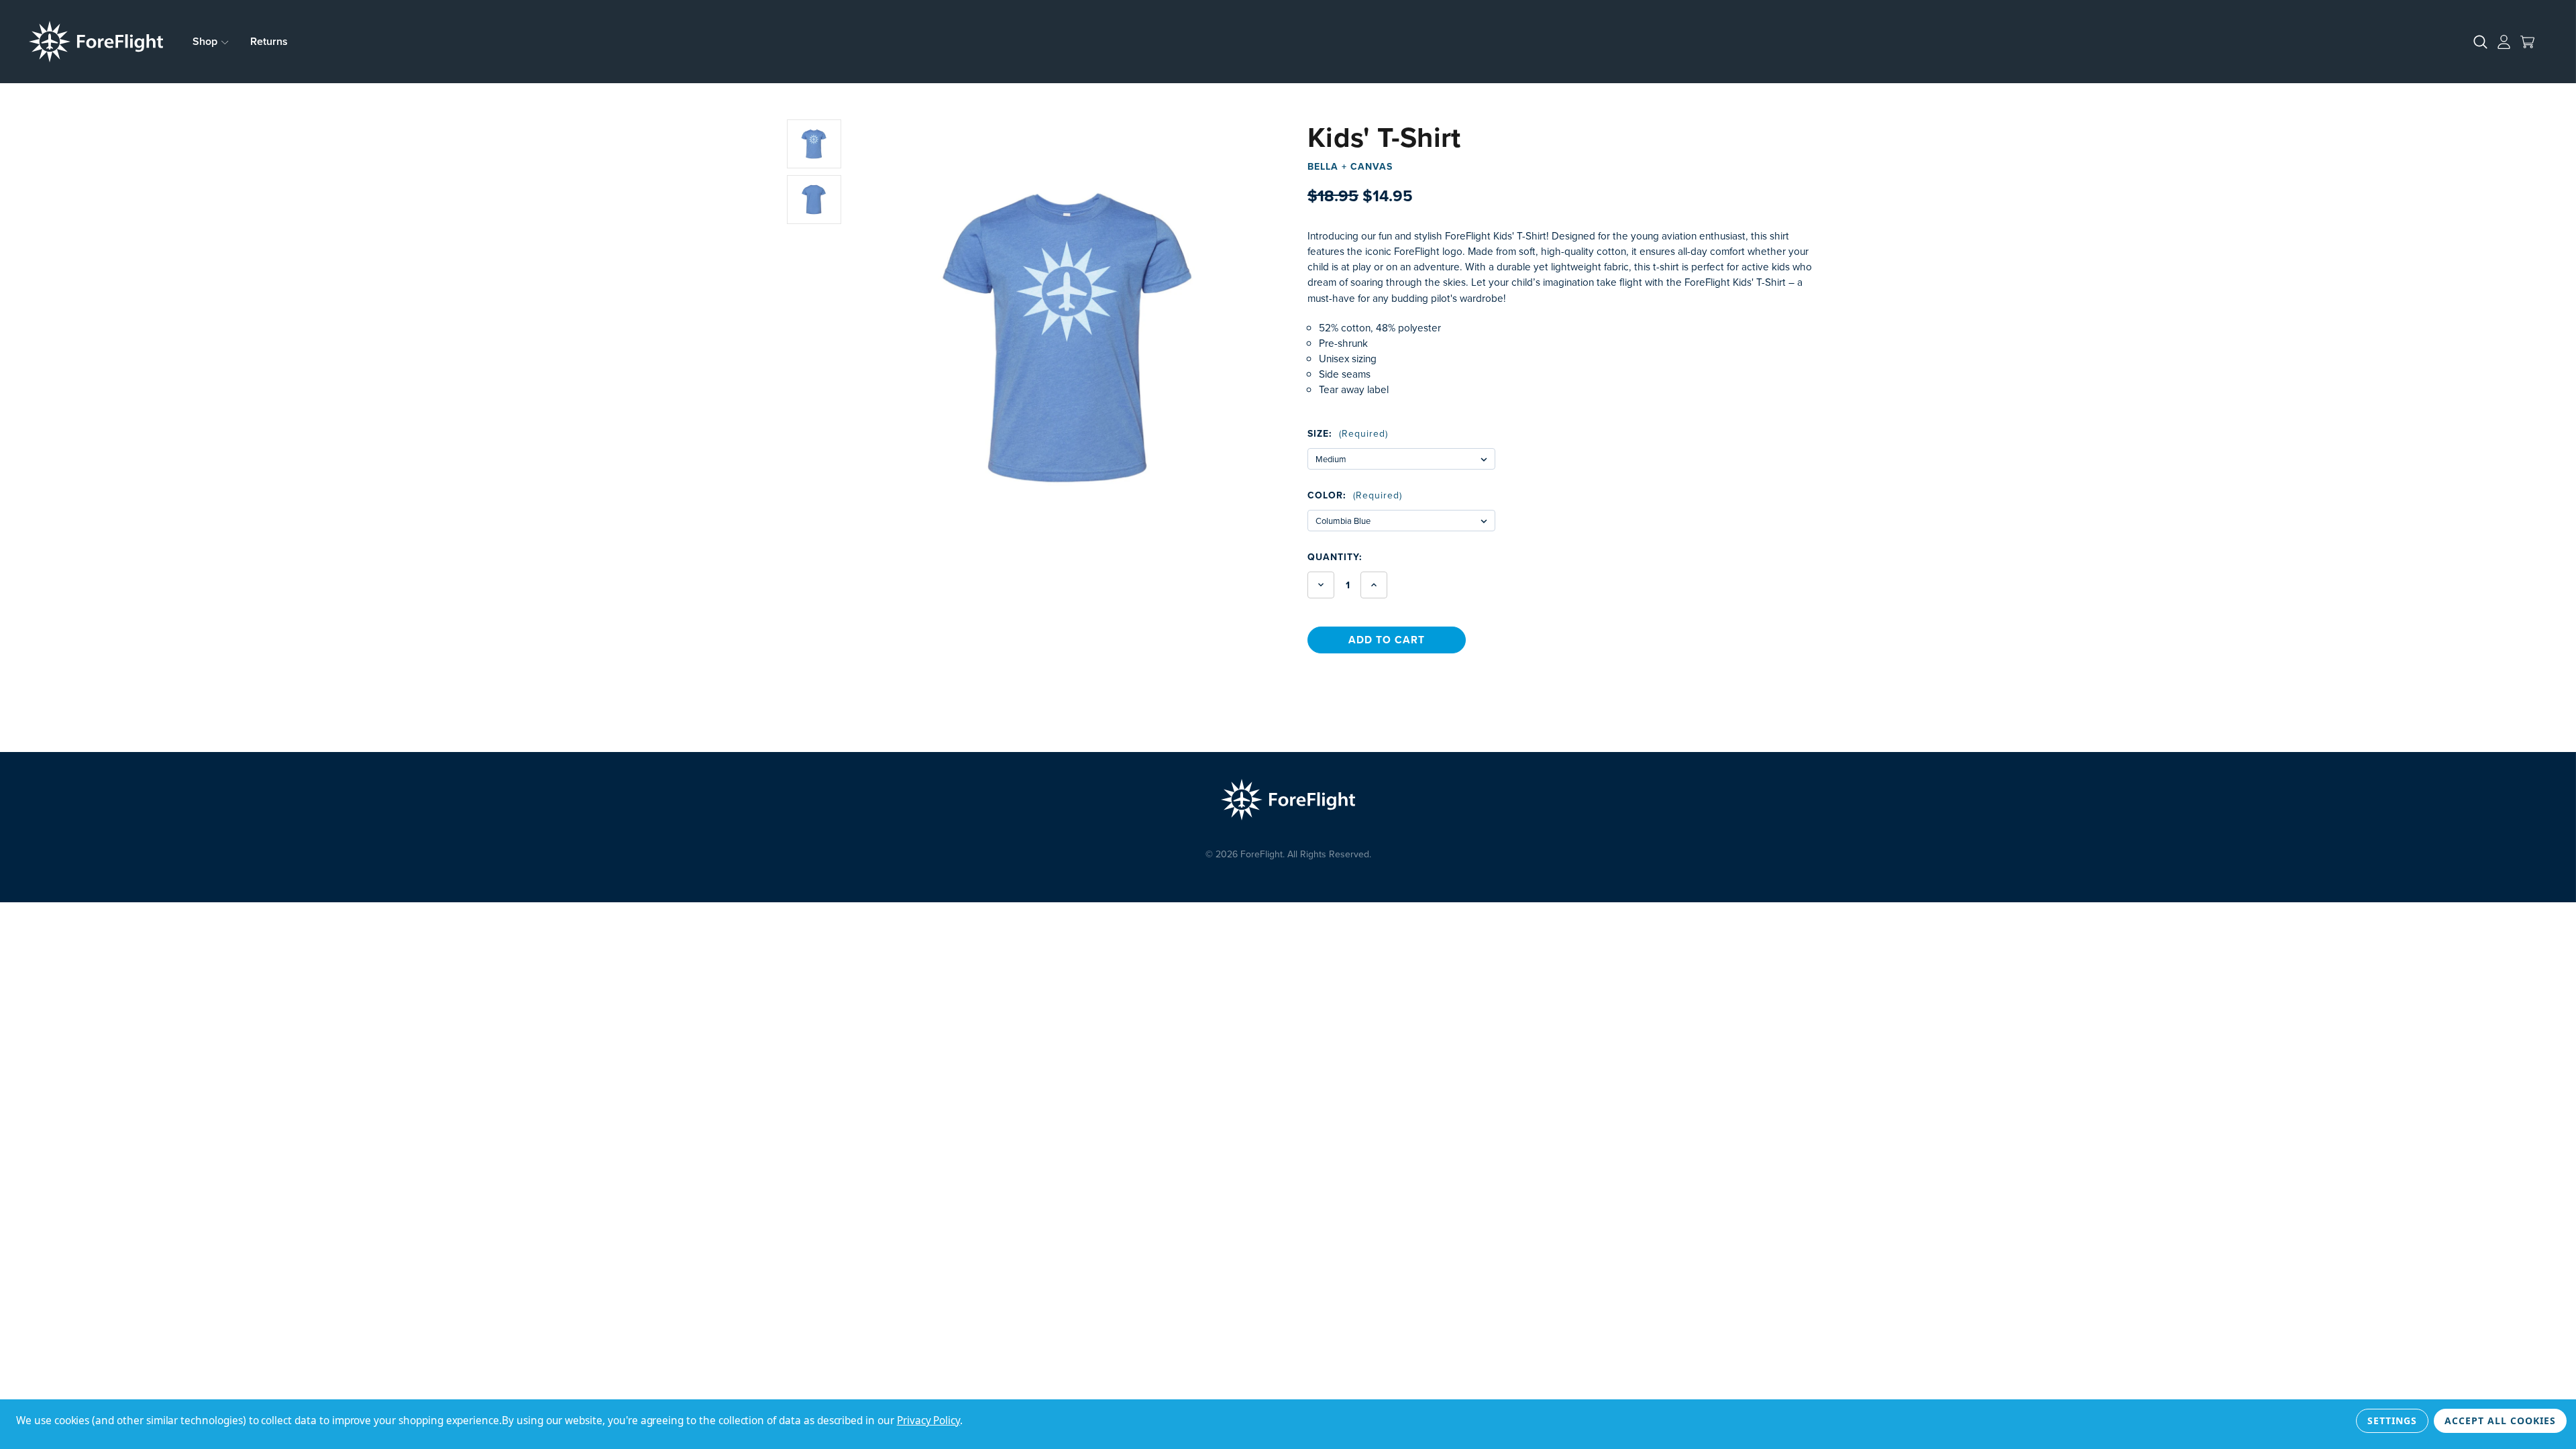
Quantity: (1335, 557)
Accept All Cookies (2500, 1420)
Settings (2392, 1420)
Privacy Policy (928, 1420)
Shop (206, 41)
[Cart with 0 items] (2527, 42)
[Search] (2480, 42)
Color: (1355, 495)
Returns (269, 41)
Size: (1348, 433)
